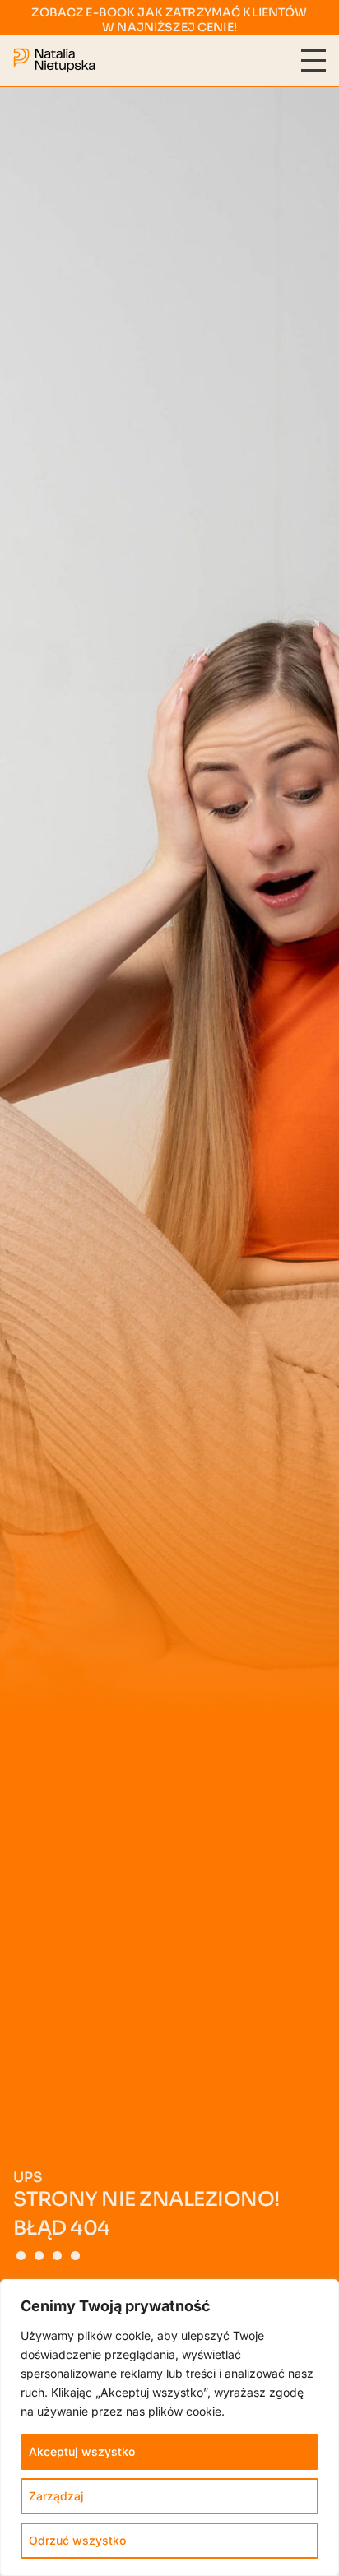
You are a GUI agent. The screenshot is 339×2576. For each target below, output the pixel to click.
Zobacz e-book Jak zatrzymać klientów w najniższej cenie (169, 20)
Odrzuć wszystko (77, 2540)
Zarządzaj (56, 2496)
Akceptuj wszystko (82, 2451)
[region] (169, 2428)
